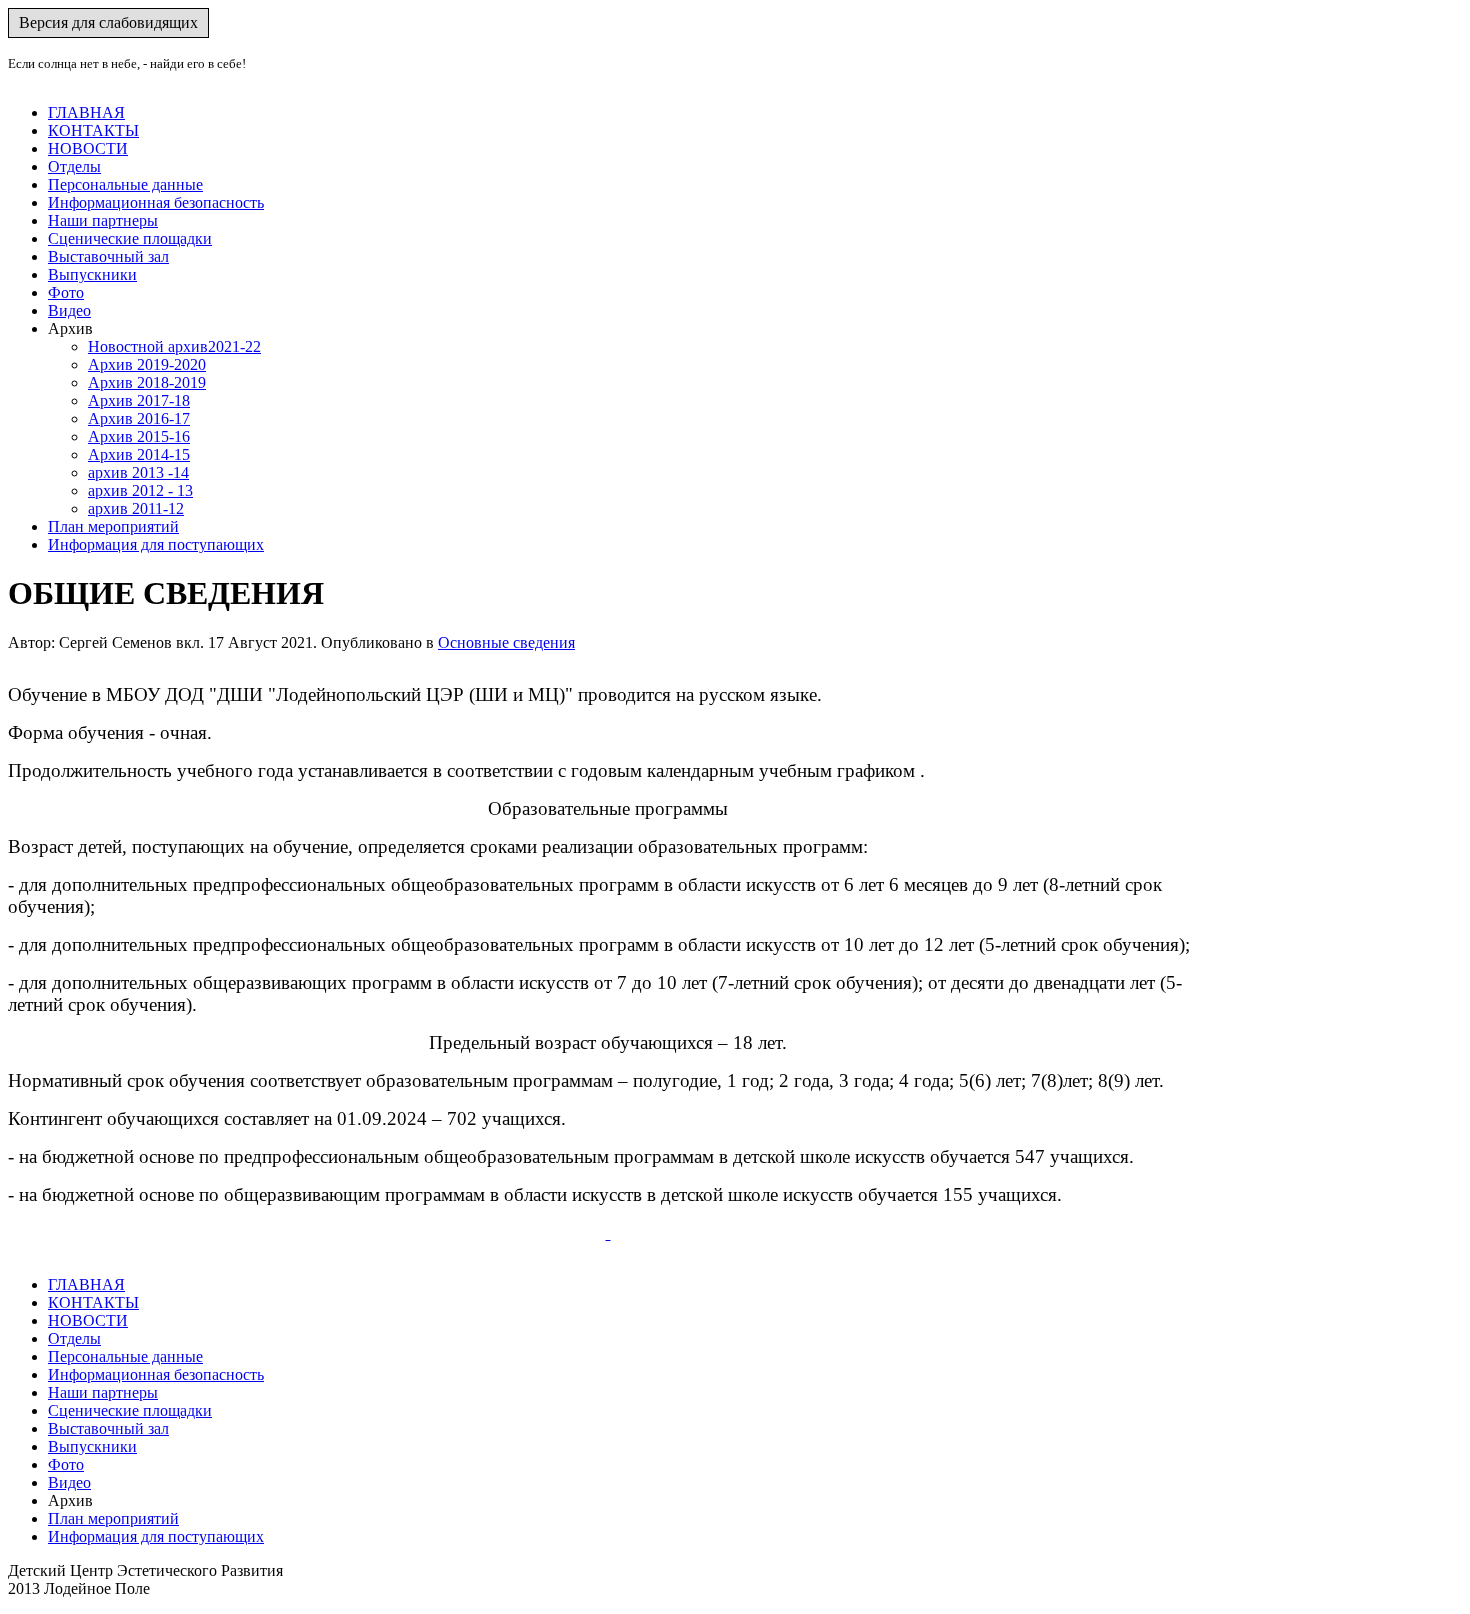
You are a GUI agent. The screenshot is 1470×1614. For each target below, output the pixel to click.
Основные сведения (506, 642)
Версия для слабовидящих (108, 22)
